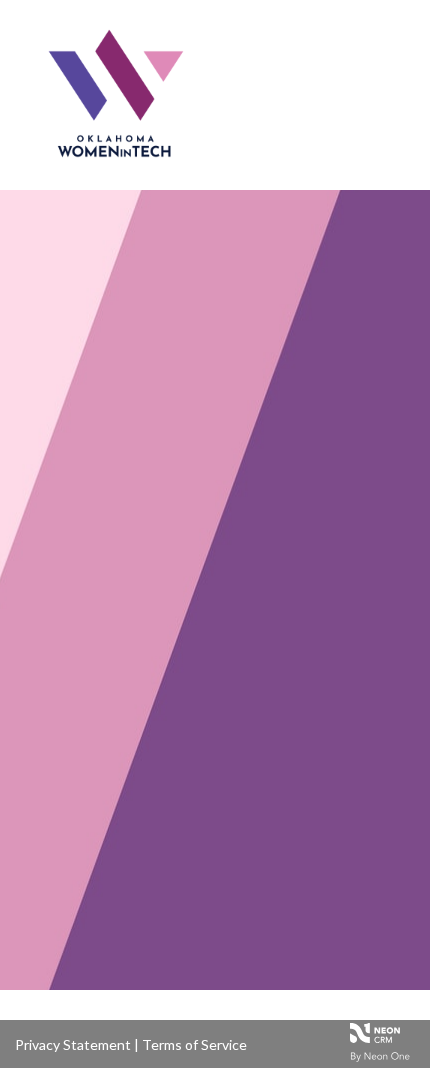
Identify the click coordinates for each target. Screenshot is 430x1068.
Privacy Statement (73, 1044)
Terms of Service (194, 1044)
